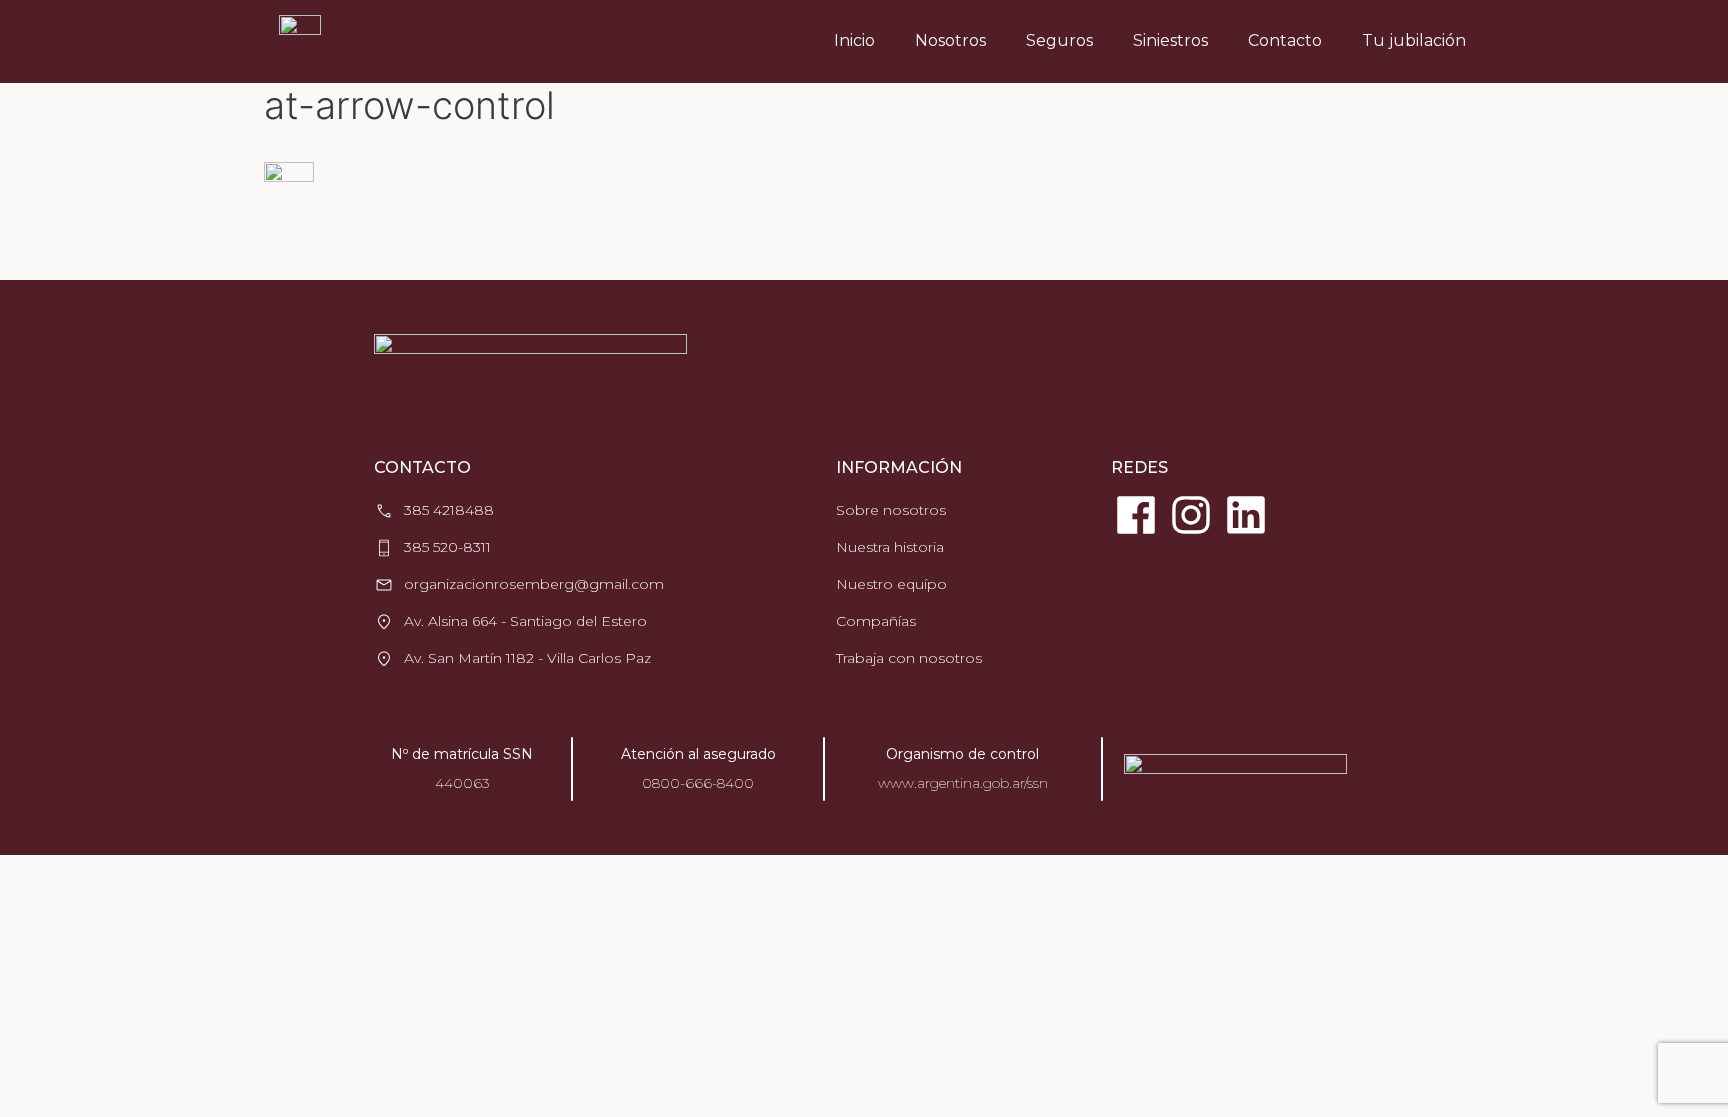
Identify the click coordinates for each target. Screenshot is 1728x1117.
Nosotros (950, 40)
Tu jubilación (1414, 40)
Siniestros (1170, 40)
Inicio (854, 40)
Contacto (1285, 40)
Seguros (1059, 40)
